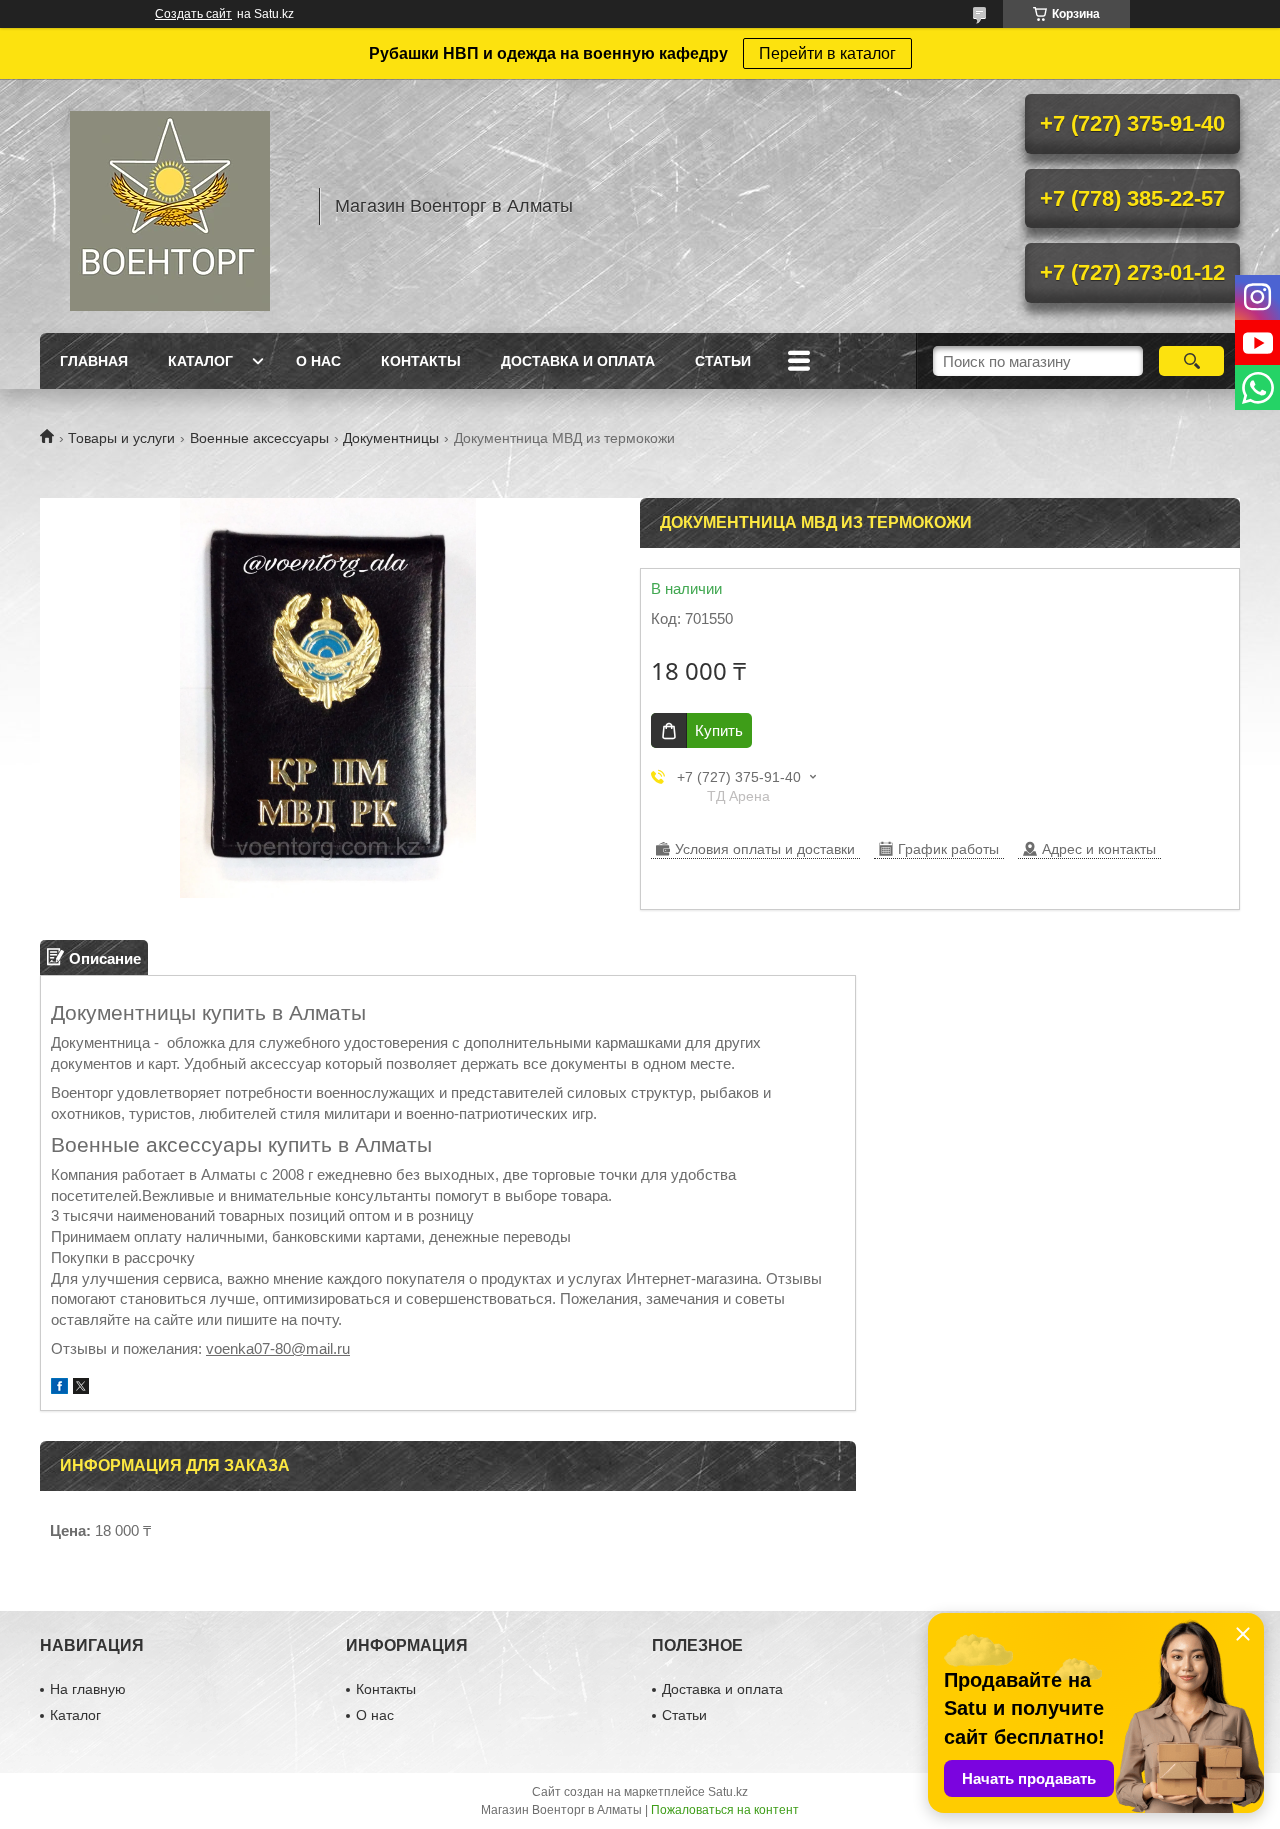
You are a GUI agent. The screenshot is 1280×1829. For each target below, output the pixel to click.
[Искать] (1191, 361)
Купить (719, 730)
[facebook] (59, 1388)
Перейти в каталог (827, 53)
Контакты (421, 361)
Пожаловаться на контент (725, 1810)
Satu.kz (728, 1792)
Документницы (391, 438)
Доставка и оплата (578, 361)
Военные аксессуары (259, 438)
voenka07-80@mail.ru (278, 1348)
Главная (94, 361)
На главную (88, 1689)
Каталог (200, 361)
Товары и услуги (121, 438)
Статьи (723, 361)
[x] (81, 1388)
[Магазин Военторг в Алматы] (170, 206)
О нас (318, 361)
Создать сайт (193, 14)
